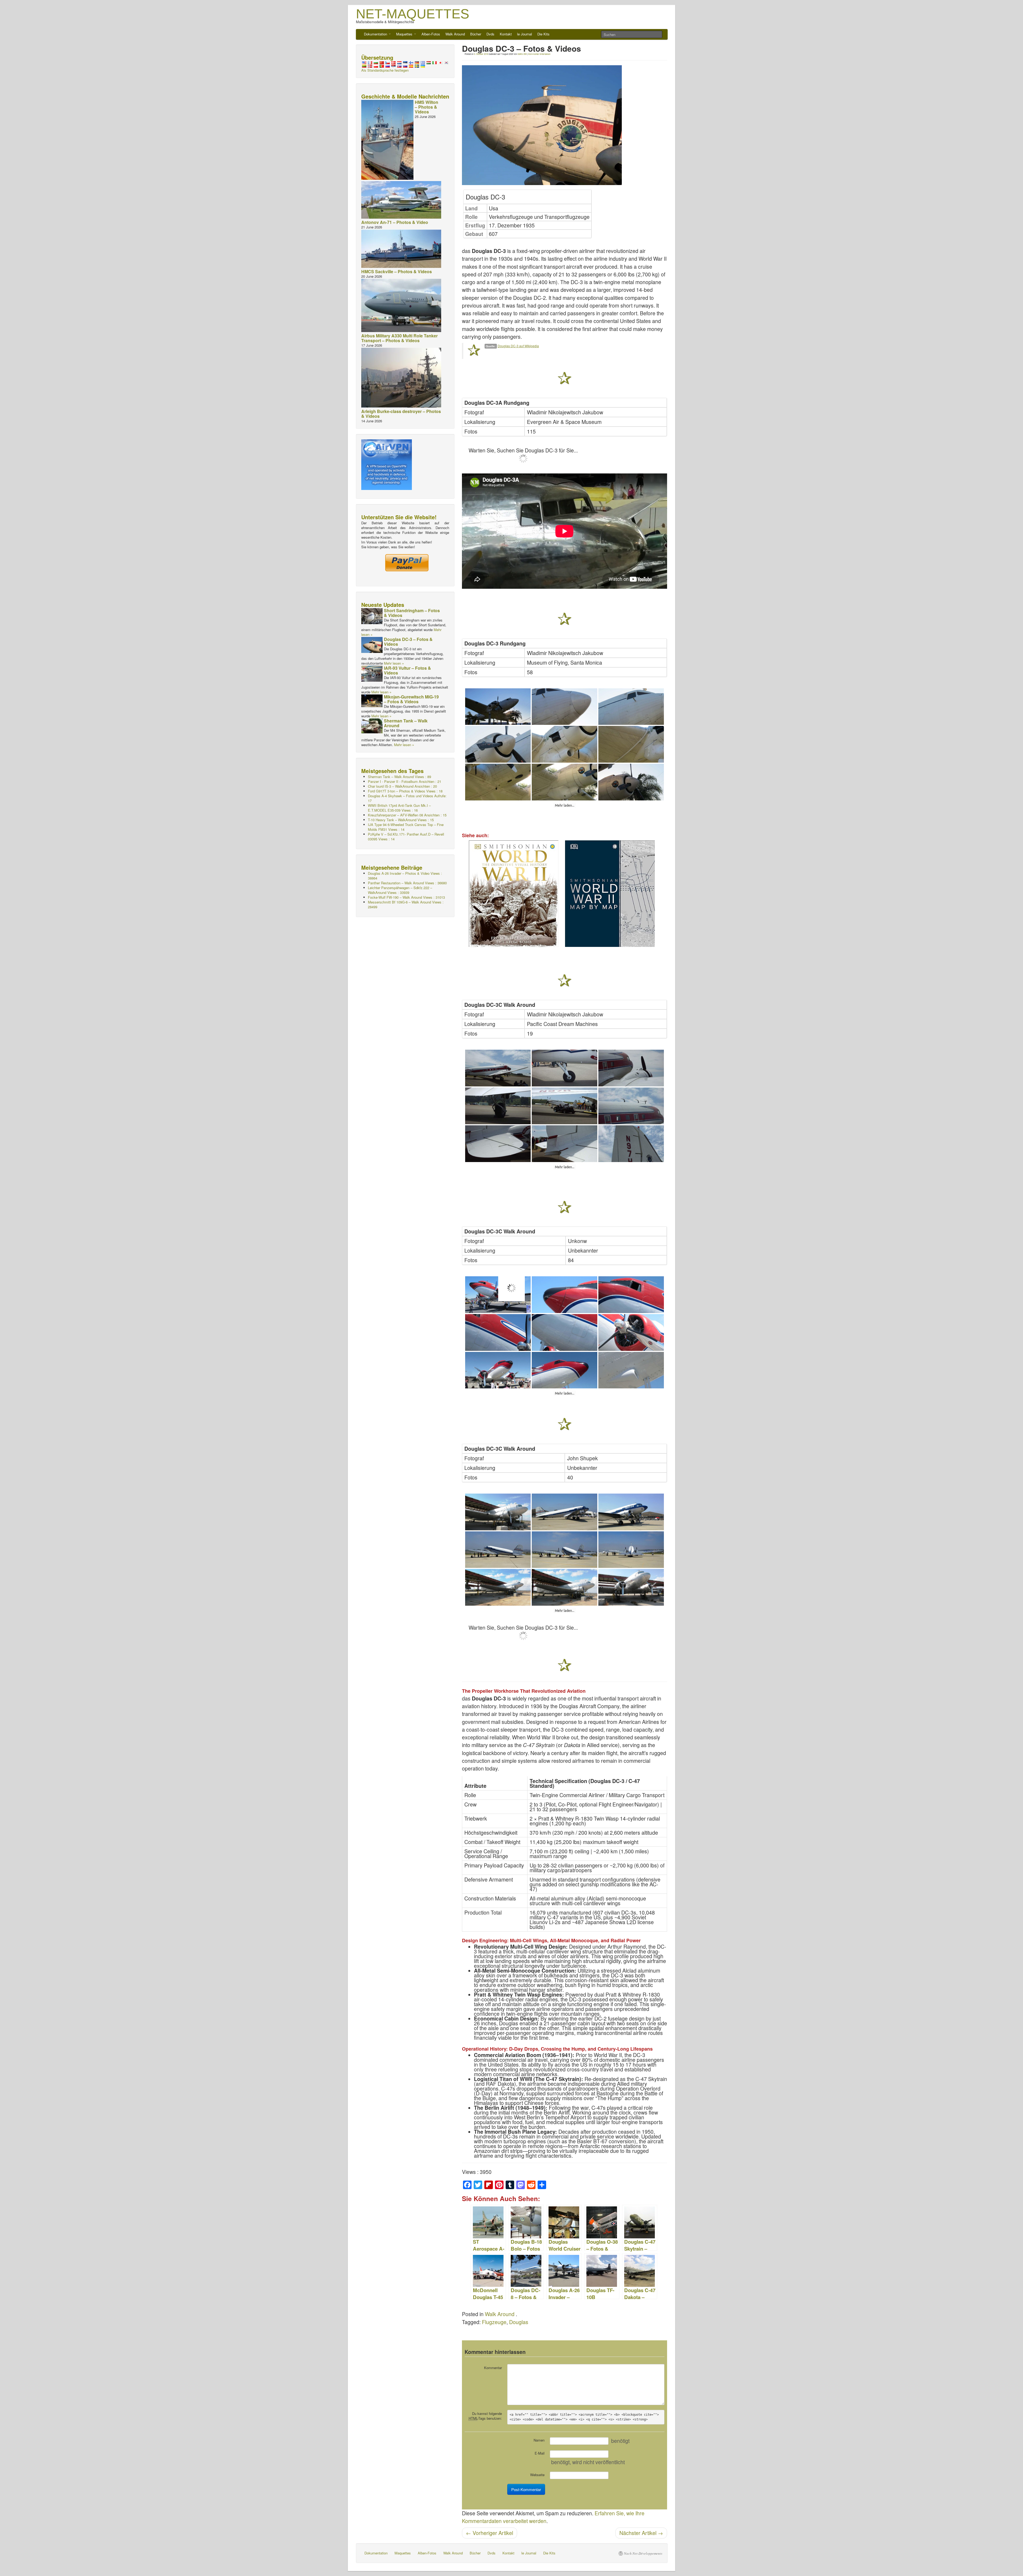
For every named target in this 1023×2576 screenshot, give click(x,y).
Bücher (476, 34)
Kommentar (493, 2368)
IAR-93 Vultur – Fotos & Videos (407, 670)
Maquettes (405, 34)
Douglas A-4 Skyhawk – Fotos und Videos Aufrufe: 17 (407, 798)
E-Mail (540, 2453)
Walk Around (455, 34)
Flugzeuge (494, 2322)
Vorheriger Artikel (490, 2533)
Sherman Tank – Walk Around (406, 723)
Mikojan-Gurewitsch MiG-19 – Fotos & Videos (411, 699)
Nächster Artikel (641, 2533)
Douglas (519, 2322)
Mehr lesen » (394, 663)
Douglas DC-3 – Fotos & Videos (408, 642)
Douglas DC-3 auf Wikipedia (518, 346)
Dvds (490, 34)
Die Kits (543, 34)
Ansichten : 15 (407, 815)
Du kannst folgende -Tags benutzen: (485, 2416)
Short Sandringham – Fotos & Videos (412, 613)
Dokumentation (376, 34)
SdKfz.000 (522, 54)
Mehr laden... (565, 805)
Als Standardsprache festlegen (385, 70)
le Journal (525, 34)
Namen (539, 2440)
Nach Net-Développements (643, 2553)
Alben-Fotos (431, 34)
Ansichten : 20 (402, 786)
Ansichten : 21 (405, 781)
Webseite (537, 2475)
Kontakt (506, 34)
